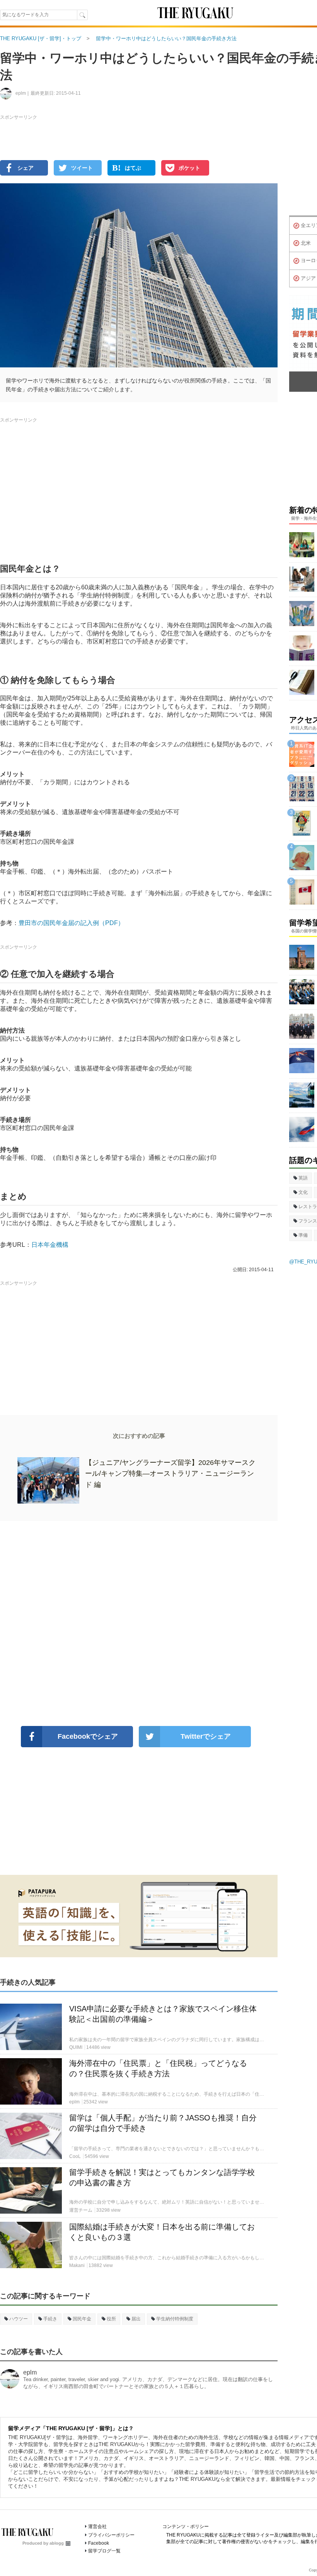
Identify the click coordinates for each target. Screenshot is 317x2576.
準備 (303, 1235)
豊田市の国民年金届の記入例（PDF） (71, 923)
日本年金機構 (50, 1245)
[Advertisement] (139, 1623)
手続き (50, 2319)
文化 (303, 1192)
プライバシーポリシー (111, 2535)
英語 (303, 1178)
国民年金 (82, 2319)
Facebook (99, 2543)
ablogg (57, 2543)
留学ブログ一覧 (104, 2551)
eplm (30, 2372)
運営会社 (97, 2526)
